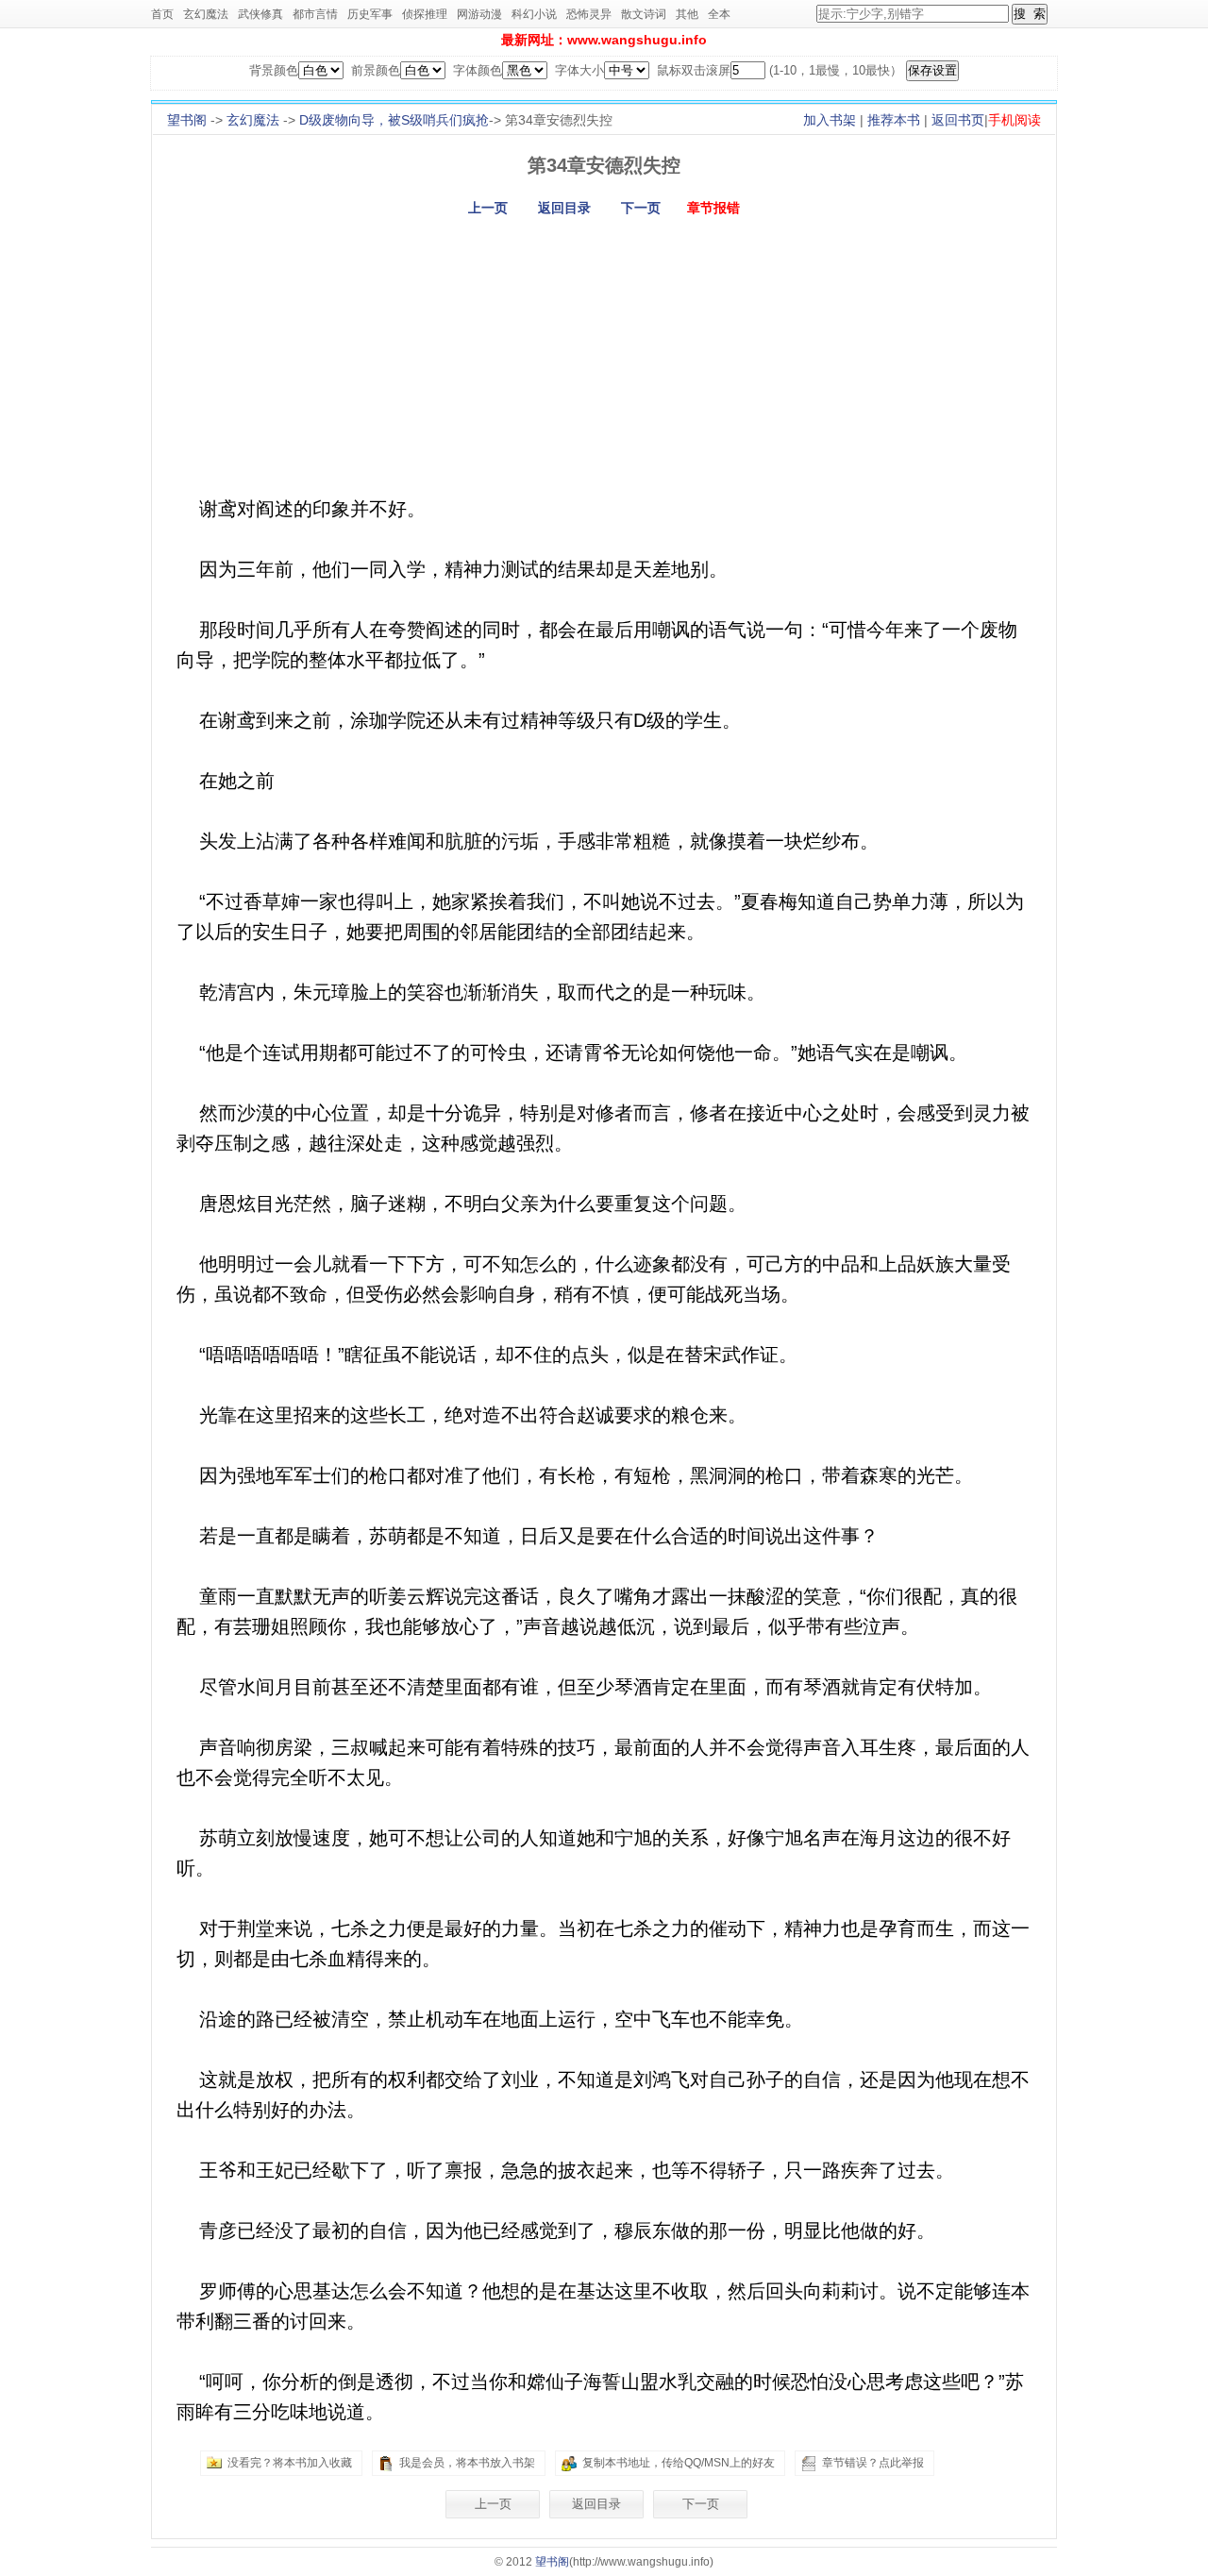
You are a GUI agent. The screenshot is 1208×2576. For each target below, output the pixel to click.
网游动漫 (479, 14)
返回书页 (958, 120)
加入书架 (830, 120)
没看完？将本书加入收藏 (290, 2463)
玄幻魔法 (206, 14)
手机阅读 (1015, 120)
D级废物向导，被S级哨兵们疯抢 (394, 120)
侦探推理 (425, 14)
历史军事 (370, 14)
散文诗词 (644, 14)
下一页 (641, 208)
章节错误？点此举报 (873, 2463)
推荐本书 (894, 120)
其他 (687, 14)
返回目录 (564, 208)
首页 (162, 14)
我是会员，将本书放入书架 (467, 2463)
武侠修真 (260, 14)
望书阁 (187, 120)
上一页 (488, 208)
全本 (719, 14)
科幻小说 (534, 14)
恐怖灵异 (589, 14)
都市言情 (315, 14)
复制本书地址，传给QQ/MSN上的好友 (679, 2463)
